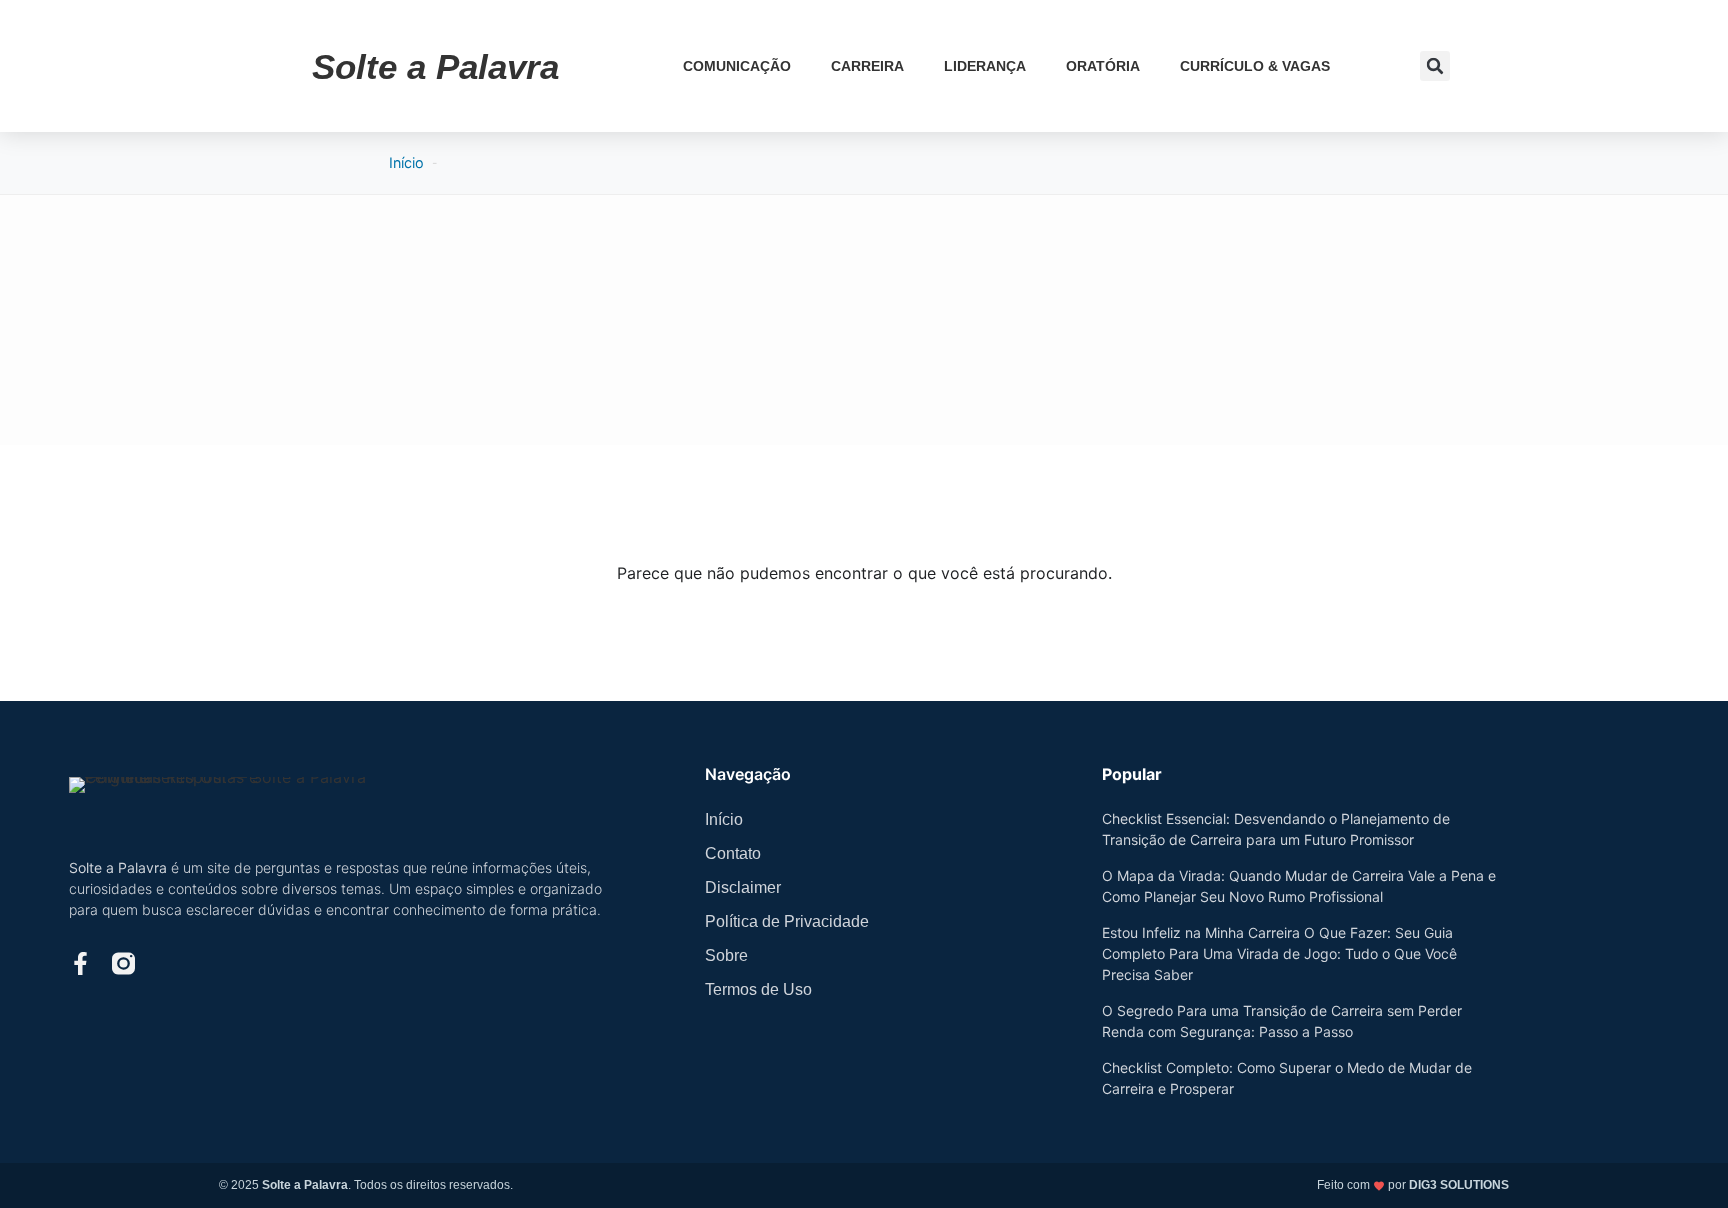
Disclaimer (743, 887)
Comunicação (737, 66)
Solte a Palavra (435, 66)
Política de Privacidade (787, 921)
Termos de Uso (758, 989)
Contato (733, 853)
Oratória (1103, 66)
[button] (1435, 66)
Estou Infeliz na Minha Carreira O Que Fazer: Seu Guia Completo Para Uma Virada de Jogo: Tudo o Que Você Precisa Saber (1279, 953)
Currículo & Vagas (1255, 66)
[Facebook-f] (80, 963)
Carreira (867, 66)
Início (406, 162)
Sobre (726, 955)
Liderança (985, 66)
